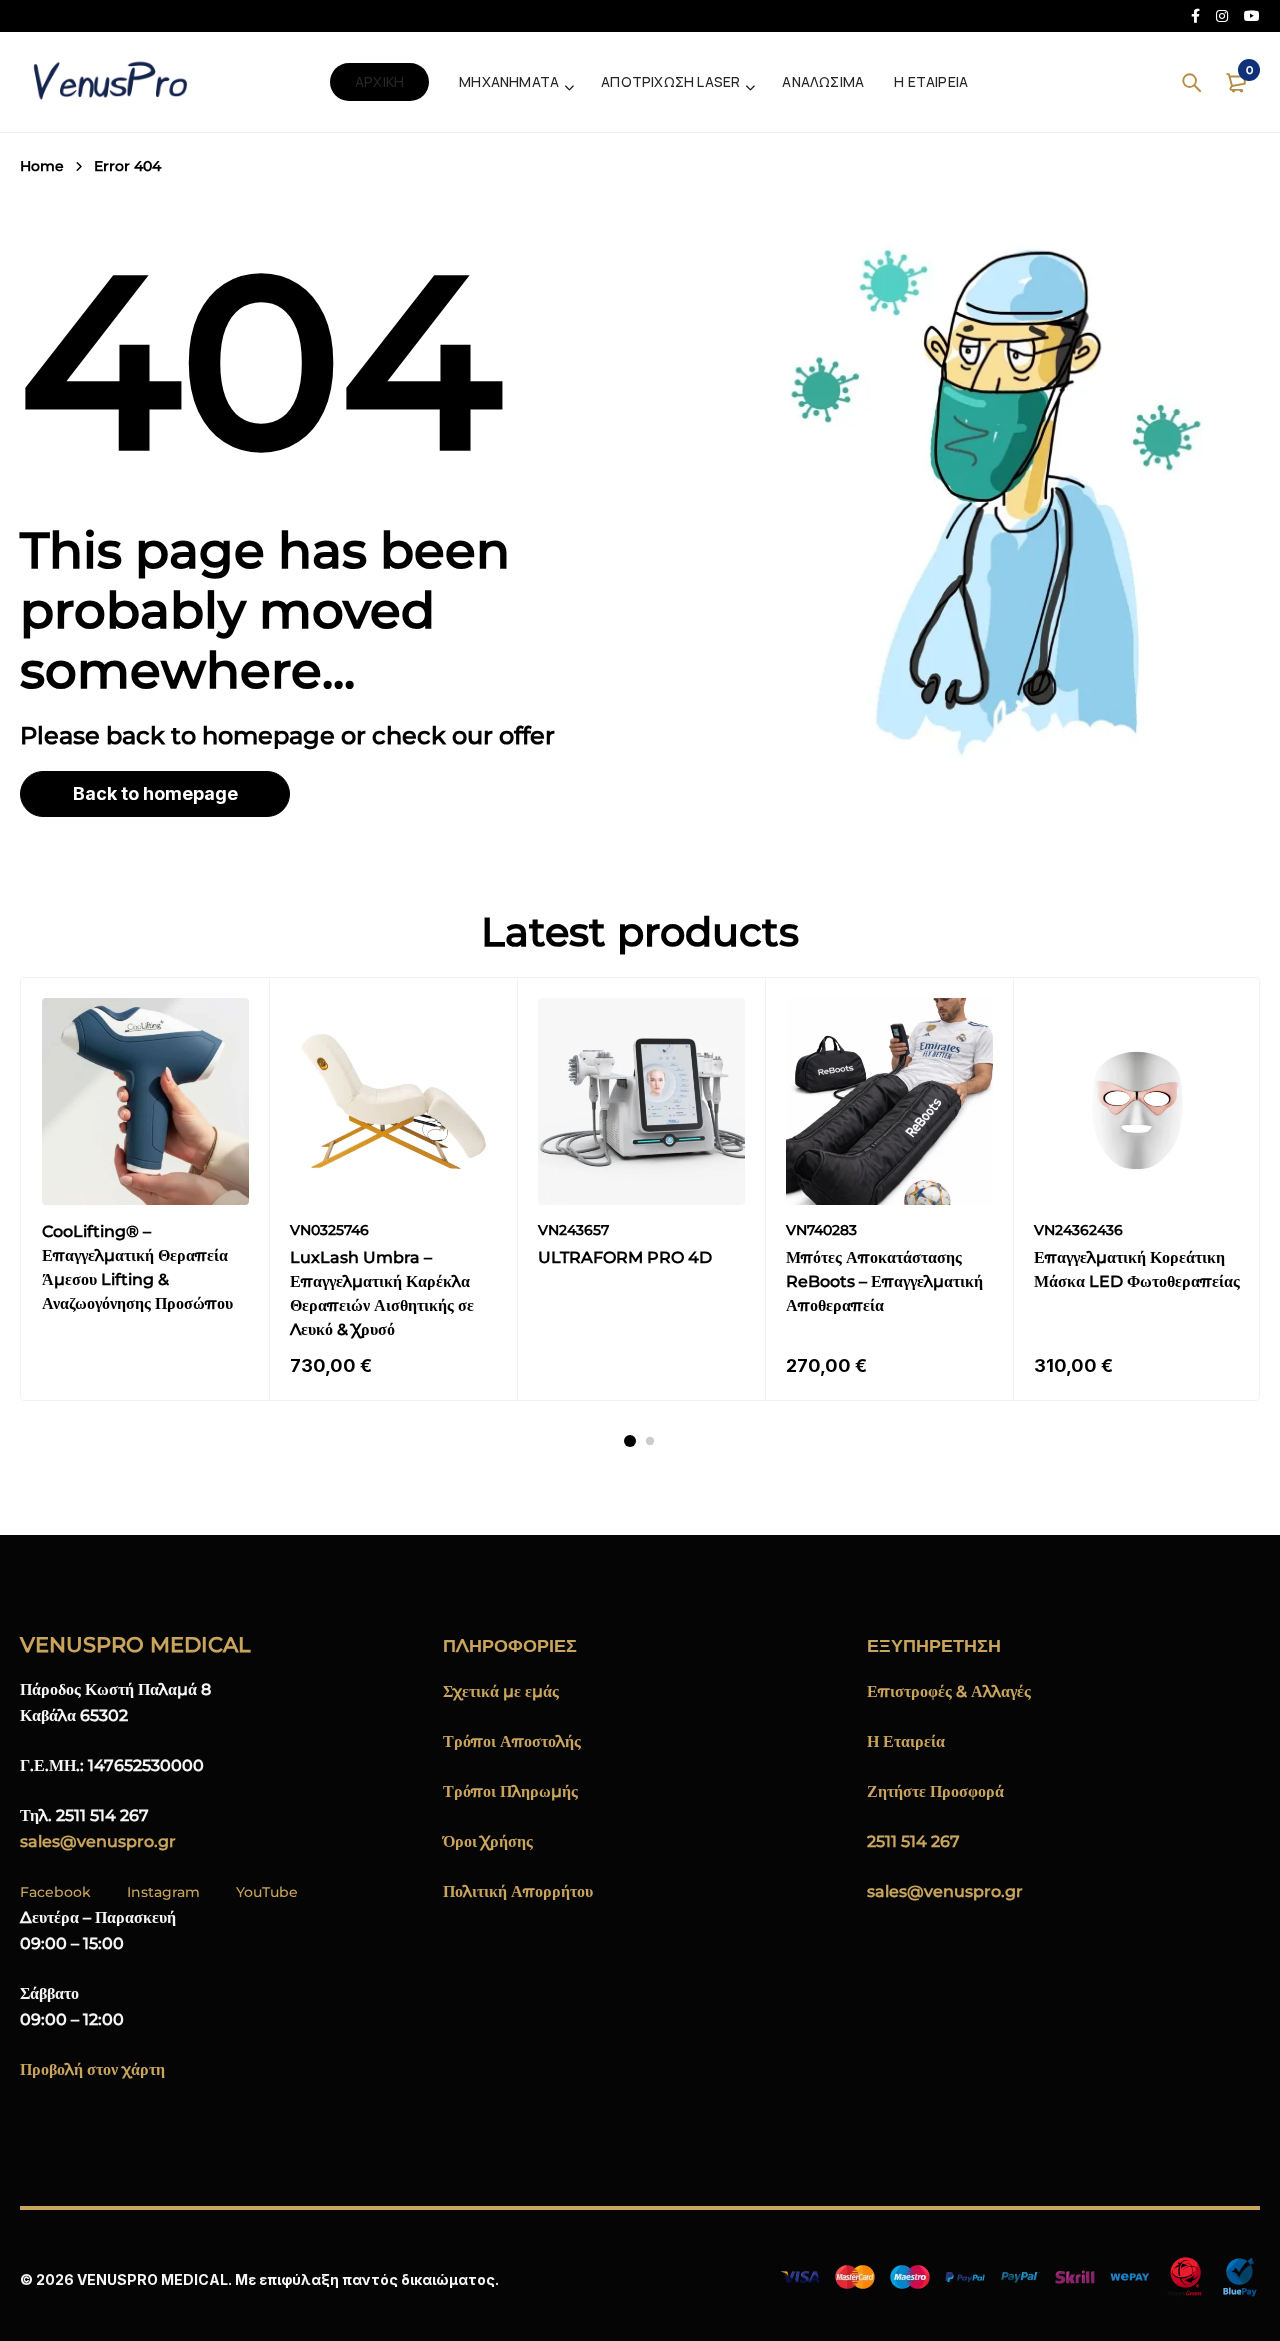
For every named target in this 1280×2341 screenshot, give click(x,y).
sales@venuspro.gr (98, 1841)
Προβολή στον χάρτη (92, 2069)
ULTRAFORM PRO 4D (625, 1257)
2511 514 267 (913, 1841)
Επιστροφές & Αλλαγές (949, 1691)
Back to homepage (155, 793)
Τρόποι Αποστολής (512, 1741)
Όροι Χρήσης (488, 1841)
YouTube (267, 1892)
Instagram (163, 1892)
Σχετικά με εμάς (501, 1691)
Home (42, 166)
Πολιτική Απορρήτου (518, 1891)
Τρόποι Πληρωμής (510, 1791)
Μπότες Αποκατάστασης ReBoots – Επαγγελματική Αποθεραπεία (884, 1281)
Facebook (55, 1892)
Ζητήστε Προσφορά (935, 1791)
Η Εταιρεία (906, 1741)
